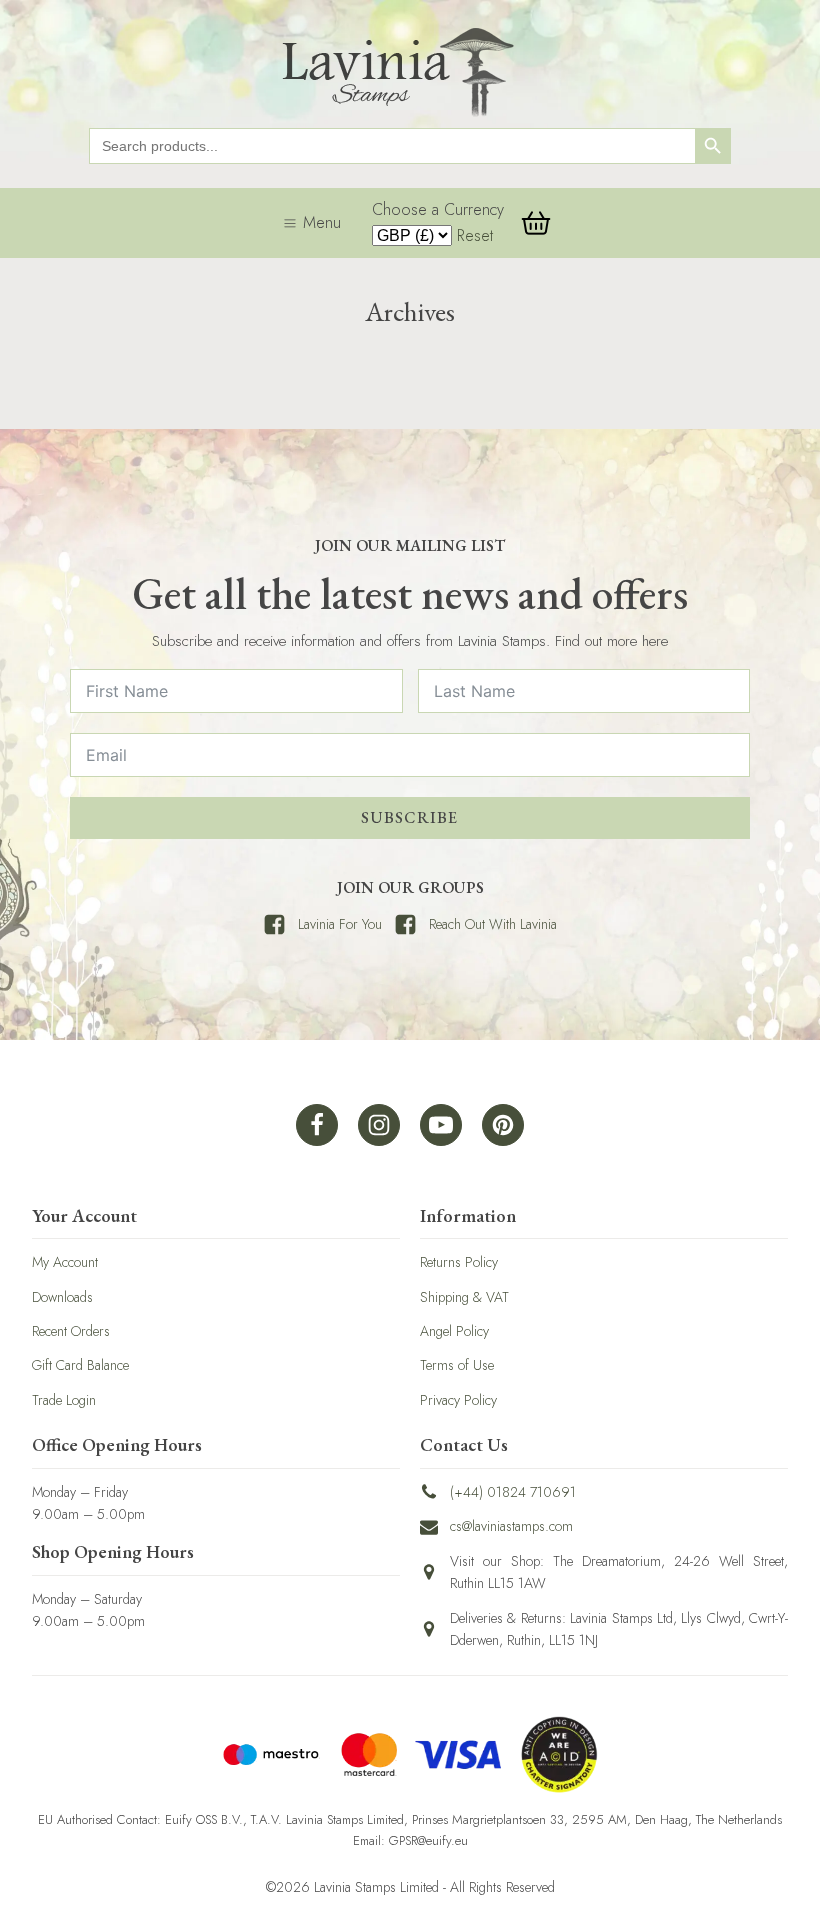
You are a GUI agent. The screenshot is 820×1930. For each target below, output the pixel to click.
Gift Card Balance (80, 1365)
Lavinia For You (340, 924)
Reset (475, 235)
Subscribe (409, 817)
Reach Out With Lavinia (493, 924)
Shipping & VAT (464, 1297)
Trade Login (64, 1400)
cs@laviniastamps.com (511, 1526)
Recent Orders (71, 1331)
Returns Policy (459, 1262)
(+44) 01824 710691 (513, 1492)
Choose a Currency (438, 209)
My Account (65, 1262)
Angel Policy (454, 1331)
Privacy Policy (458, 1400)
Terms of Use (457, 1365)
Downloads (62, 1297)
